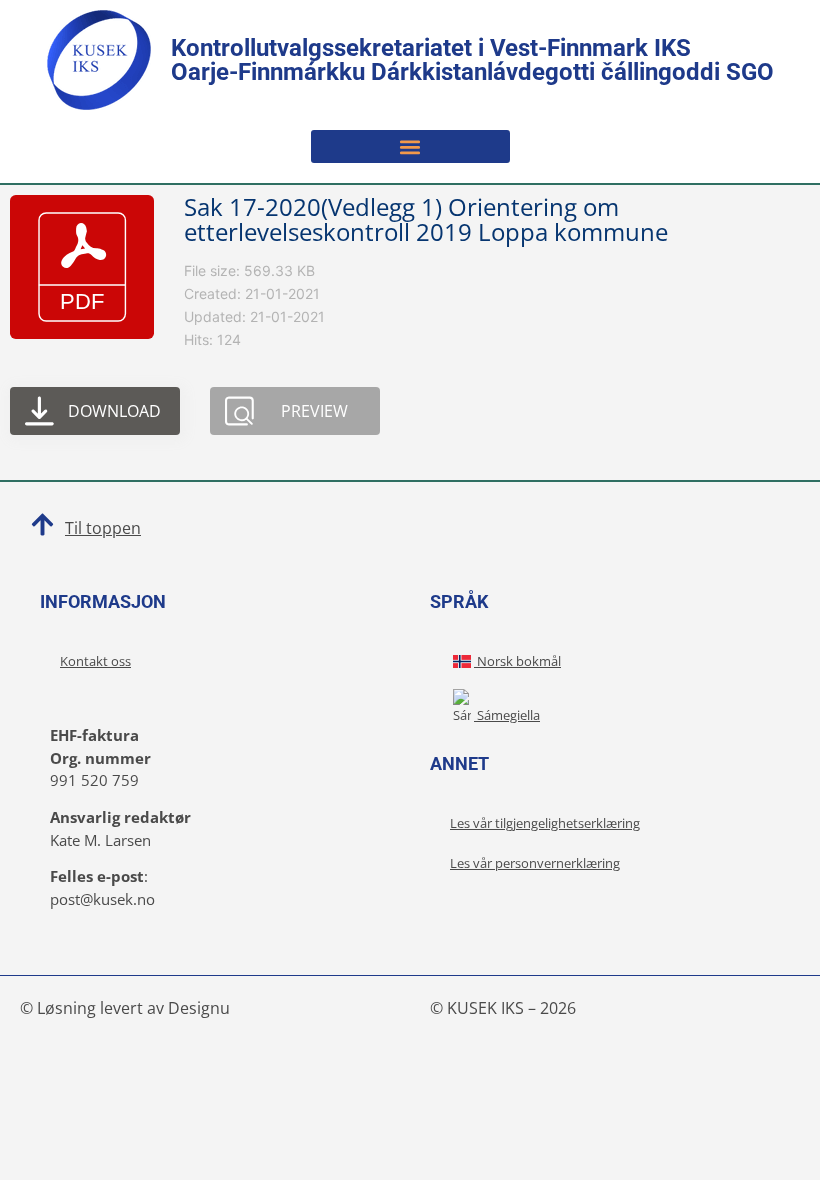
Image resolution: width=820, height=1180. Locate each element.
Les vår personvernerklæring (535, 863)
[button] (410, 146)
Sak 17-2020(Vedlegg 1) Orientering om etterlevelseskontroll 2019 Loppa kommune (426, 219)
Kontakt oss (95, 661)
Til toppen (103, 528)
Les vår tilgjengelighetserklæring (545, 823)
